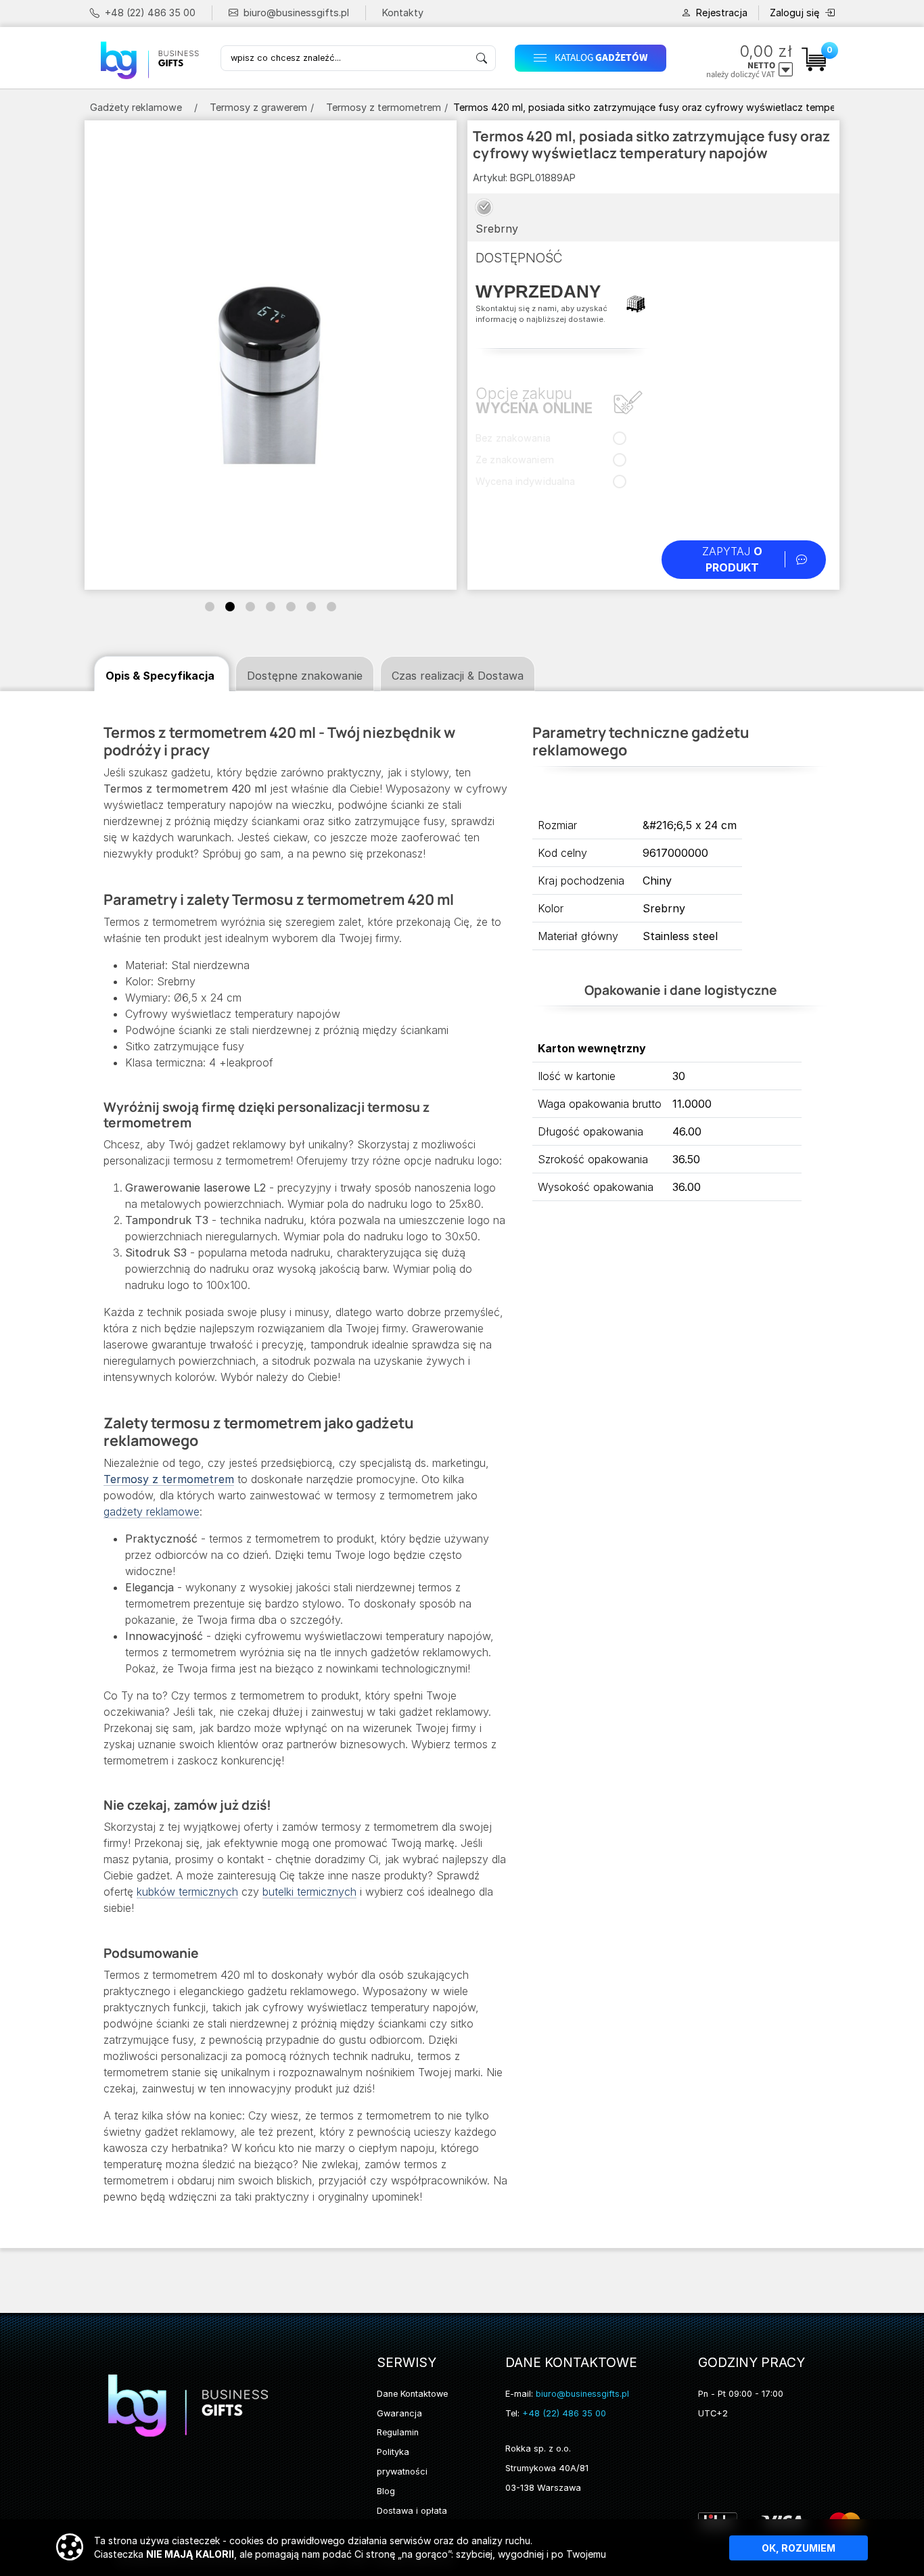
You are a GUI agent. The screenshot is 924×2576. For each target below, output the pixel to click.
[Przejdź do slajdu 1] (210, 607)
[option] (484, 207)
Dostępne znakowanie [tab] (305, 676)
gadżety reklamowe (152, 1512)
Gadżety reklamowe (136, 107)
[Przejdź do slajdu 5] (291, 607)
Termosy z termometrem (384, 107)
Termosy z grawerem (258, 107)
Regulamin (398, 2432)
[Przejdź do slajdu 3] (250, 607)
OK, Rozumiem (799, 2548)
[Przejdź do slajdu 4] (271, 607)
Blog (386, 2491)
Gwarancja (399, 2413)
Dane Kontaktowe (412, 2394)
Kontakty (403, 13)
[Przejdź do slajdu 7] (331, 607)
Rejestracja (722, 13)
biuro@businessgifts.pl (296, 13)
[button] (595, 58)
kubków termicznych (187, 1892)
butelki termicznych (309, 1892)
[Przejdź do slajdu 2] (230, 607)
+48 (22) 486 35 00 (150, 13)
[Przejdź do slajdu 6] (311, 607)
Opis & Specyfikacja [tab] (160, 676)
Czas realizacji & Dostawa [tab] (458, 676)
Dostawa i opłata (412, 2511)
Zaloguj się (794, 13)
